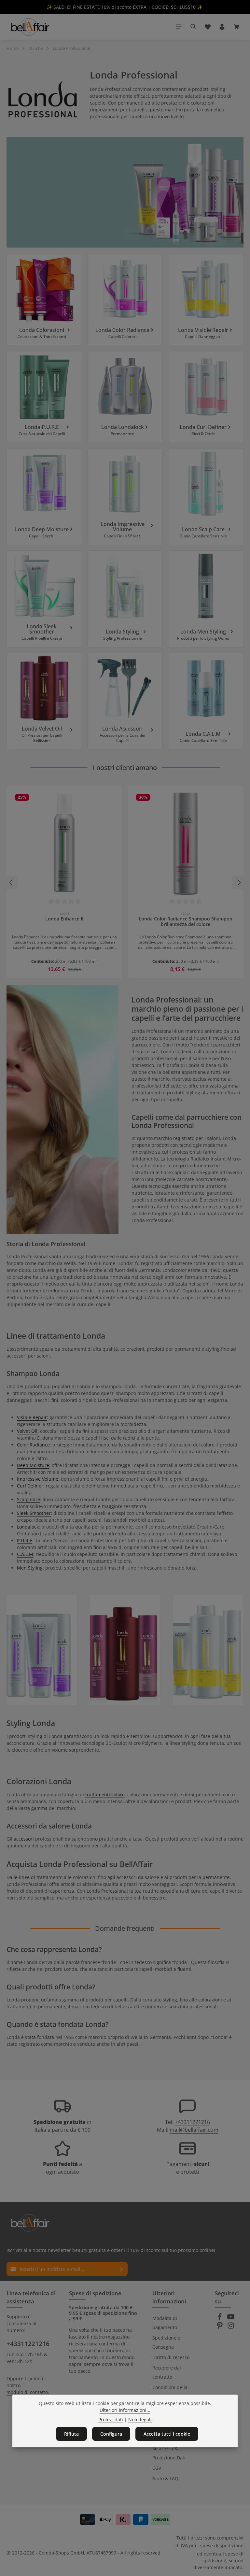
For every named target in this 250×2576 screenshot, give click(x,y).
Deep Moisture (33, 1465)
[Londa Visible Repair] (206, 300)
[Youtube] (231, 2319)
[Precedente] (11, 882)
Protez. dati (111, 2419)
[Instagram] (231, 2327)
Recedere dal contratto (167, 2372)
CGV (157, 2468)
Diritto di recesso (171, 2357)
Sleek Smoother (34, 1513)
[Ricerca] (193, 27)
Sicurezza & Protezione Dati (169, 2453)
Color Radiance (33, 1445)
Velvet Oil (27, 1431)
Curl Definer (30, 1486)
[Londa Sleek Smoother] (44, 599)
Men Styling (30, 1568)
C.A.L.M (25, 1554)
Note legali (140, 2419)
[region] (125, 882)
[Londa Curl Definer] (206, 397)
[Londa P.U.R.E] (44, 397)
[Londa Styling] (125, 599)
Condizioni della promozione (170, 2392)
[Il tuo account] (222, 27)
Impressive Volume (38, 1479)
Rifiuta (71, 2434)
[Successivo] (239, 882)
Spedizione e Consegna (166, 2342)
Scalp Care (28, 1499)
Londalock (28, 1527)
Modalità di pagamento (165, 2323)
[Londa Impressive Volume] (125, 497)
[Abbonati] (121, 2269)
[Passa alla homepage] (30, 27)
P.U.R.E (25, 1540)
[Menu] (179, 27)
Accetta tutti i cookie (167, 2434)
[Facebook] (220, 2319)
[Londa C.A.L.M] (206, 701)
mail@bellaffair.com (194, 2130)
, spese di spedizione (221, 2546)
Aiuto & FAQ (165, 2478)
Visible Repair (32, 1417)
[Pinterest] (220, 2327)
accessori (24, 1839)
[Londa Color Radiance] (125, 300)
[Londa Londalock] (125, 397)
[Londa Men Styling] (206, 599)
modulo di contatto (27, 2392)
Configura (111, 2434)
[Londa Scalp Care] (206, 497)
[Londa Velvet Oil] (44, 701)
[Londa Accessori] (125, 701)
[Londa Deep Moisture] (44, 497)
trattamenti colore (105, 1794)
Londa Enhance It (65, 919)
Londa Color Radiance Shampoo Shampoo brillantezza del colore (186, 922)
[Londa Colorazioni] (44, 300)
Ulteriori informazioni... (125, 2410)
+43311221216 (192, 2122)
